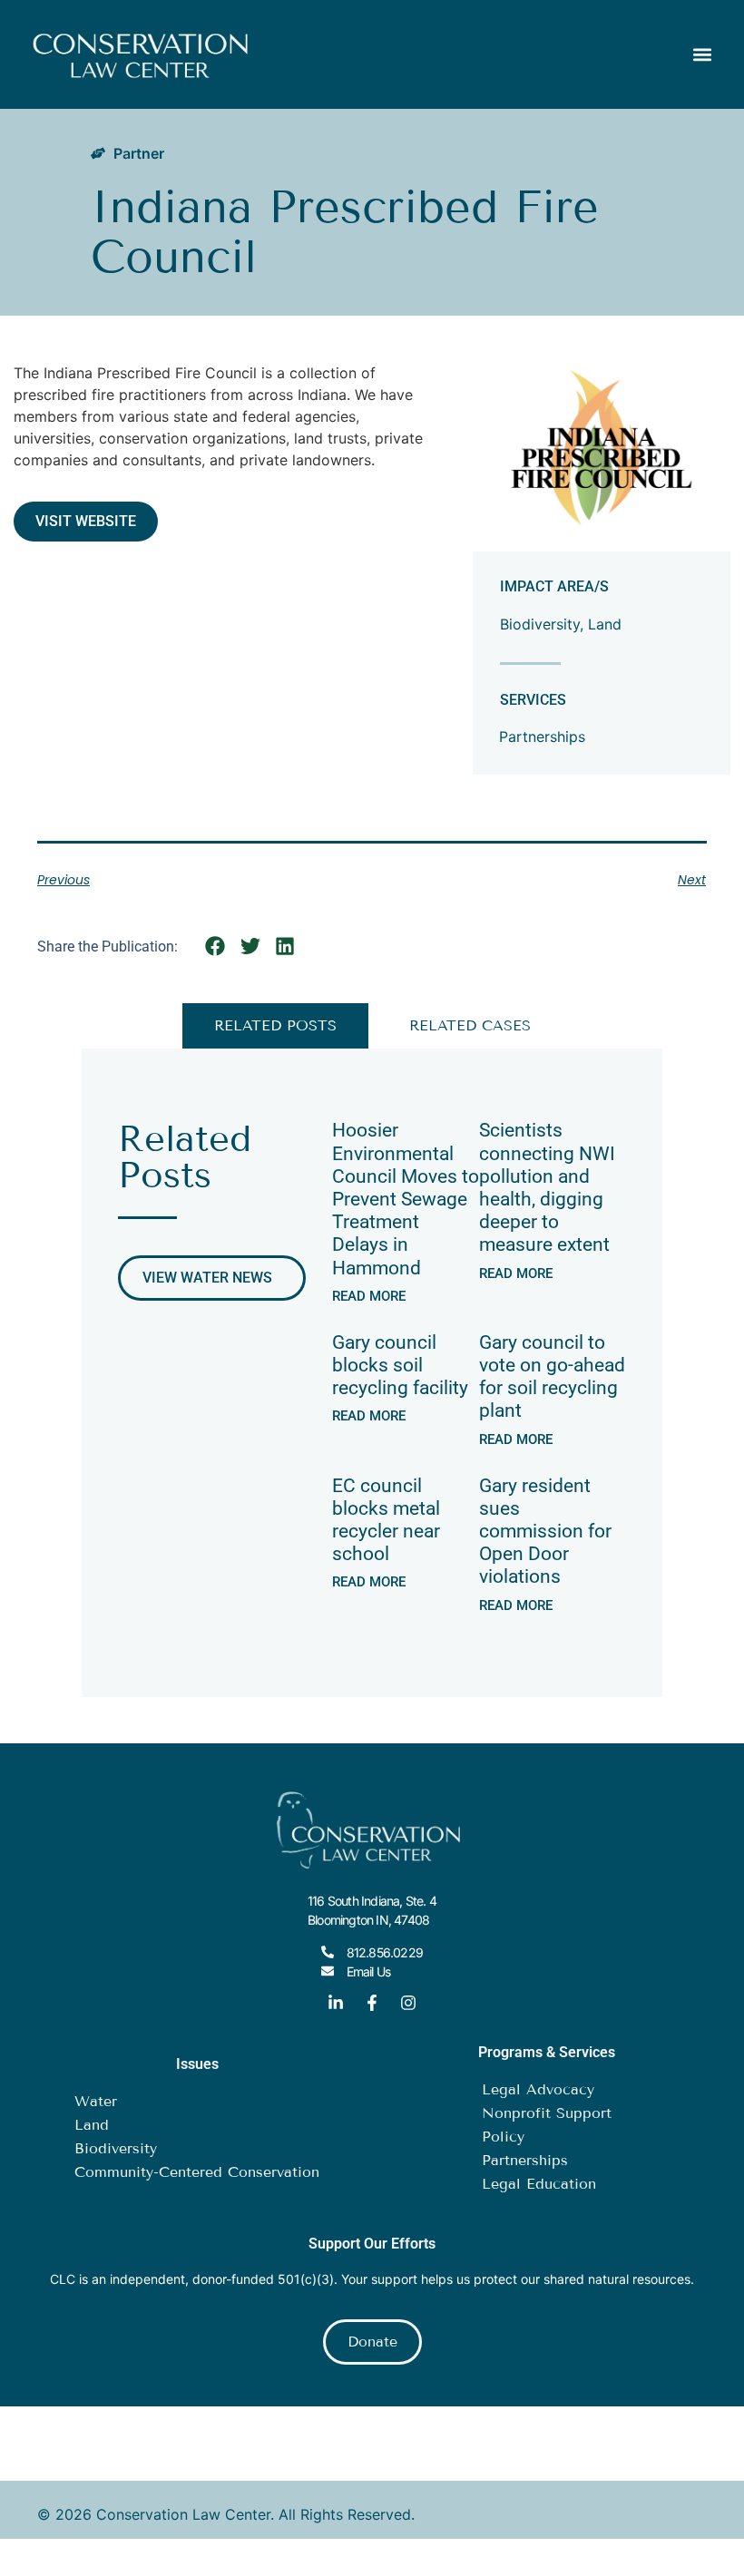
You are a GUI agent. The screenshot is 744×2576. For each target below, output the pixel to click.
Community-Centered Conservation (197, 2172)
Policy (503, 2137)
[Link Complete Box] (406, 1209)
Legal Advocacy (538, 2089)
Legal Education (539, 2184)
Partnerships (542, 737)
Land (605, 624)
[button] (702, 55)
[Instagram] (408, 2003)
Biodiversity (540, 624)
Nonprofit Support (547, 2113)
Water (96, 2101)
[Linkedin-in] (336, 2003)
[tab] (275, 1026)
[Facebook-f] (372, 2003)
